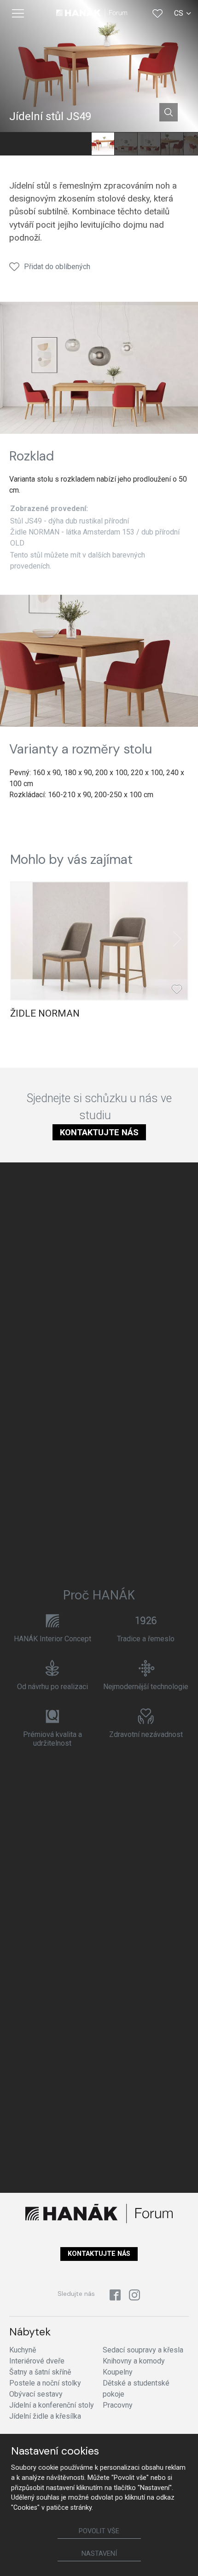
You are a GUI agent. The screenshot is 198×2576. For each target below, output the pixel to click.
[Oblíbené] (157, 13)
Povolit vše (99, 2531)
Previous (21, 939)
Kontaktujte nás (99, 1132)
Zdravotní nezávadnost (146, 1734)
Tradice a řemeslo (146, 1639)
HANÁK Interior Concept (52, 1639)
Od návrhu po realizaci (52, 1687)
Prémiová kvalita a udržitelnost (52, 1739)
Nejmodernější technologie (146, 1687)
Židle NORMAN (45, 1013)
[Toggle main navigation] (18, 13)
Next (177, 939)
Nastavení (99, 2554)
